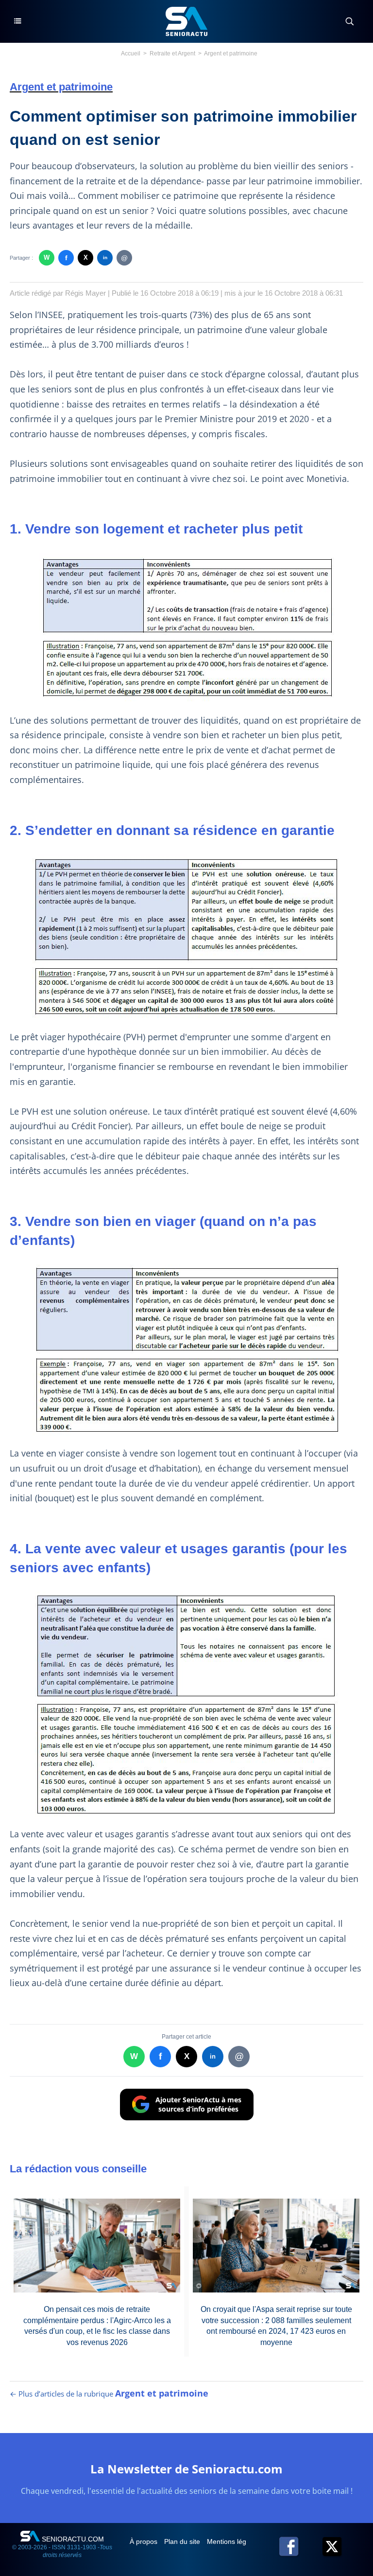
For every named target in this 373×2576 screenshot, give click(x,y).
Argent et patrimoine (231, 53)
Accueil (131, 53)
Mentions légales (234, 2541)
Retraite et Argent (172, 53)
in (105, 258)
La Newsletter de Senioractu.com (186, 2469)
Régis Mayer (85, 293)
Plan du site (183, 2541)
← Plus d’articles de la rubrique (109, 2394)
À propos (144, 2541)
